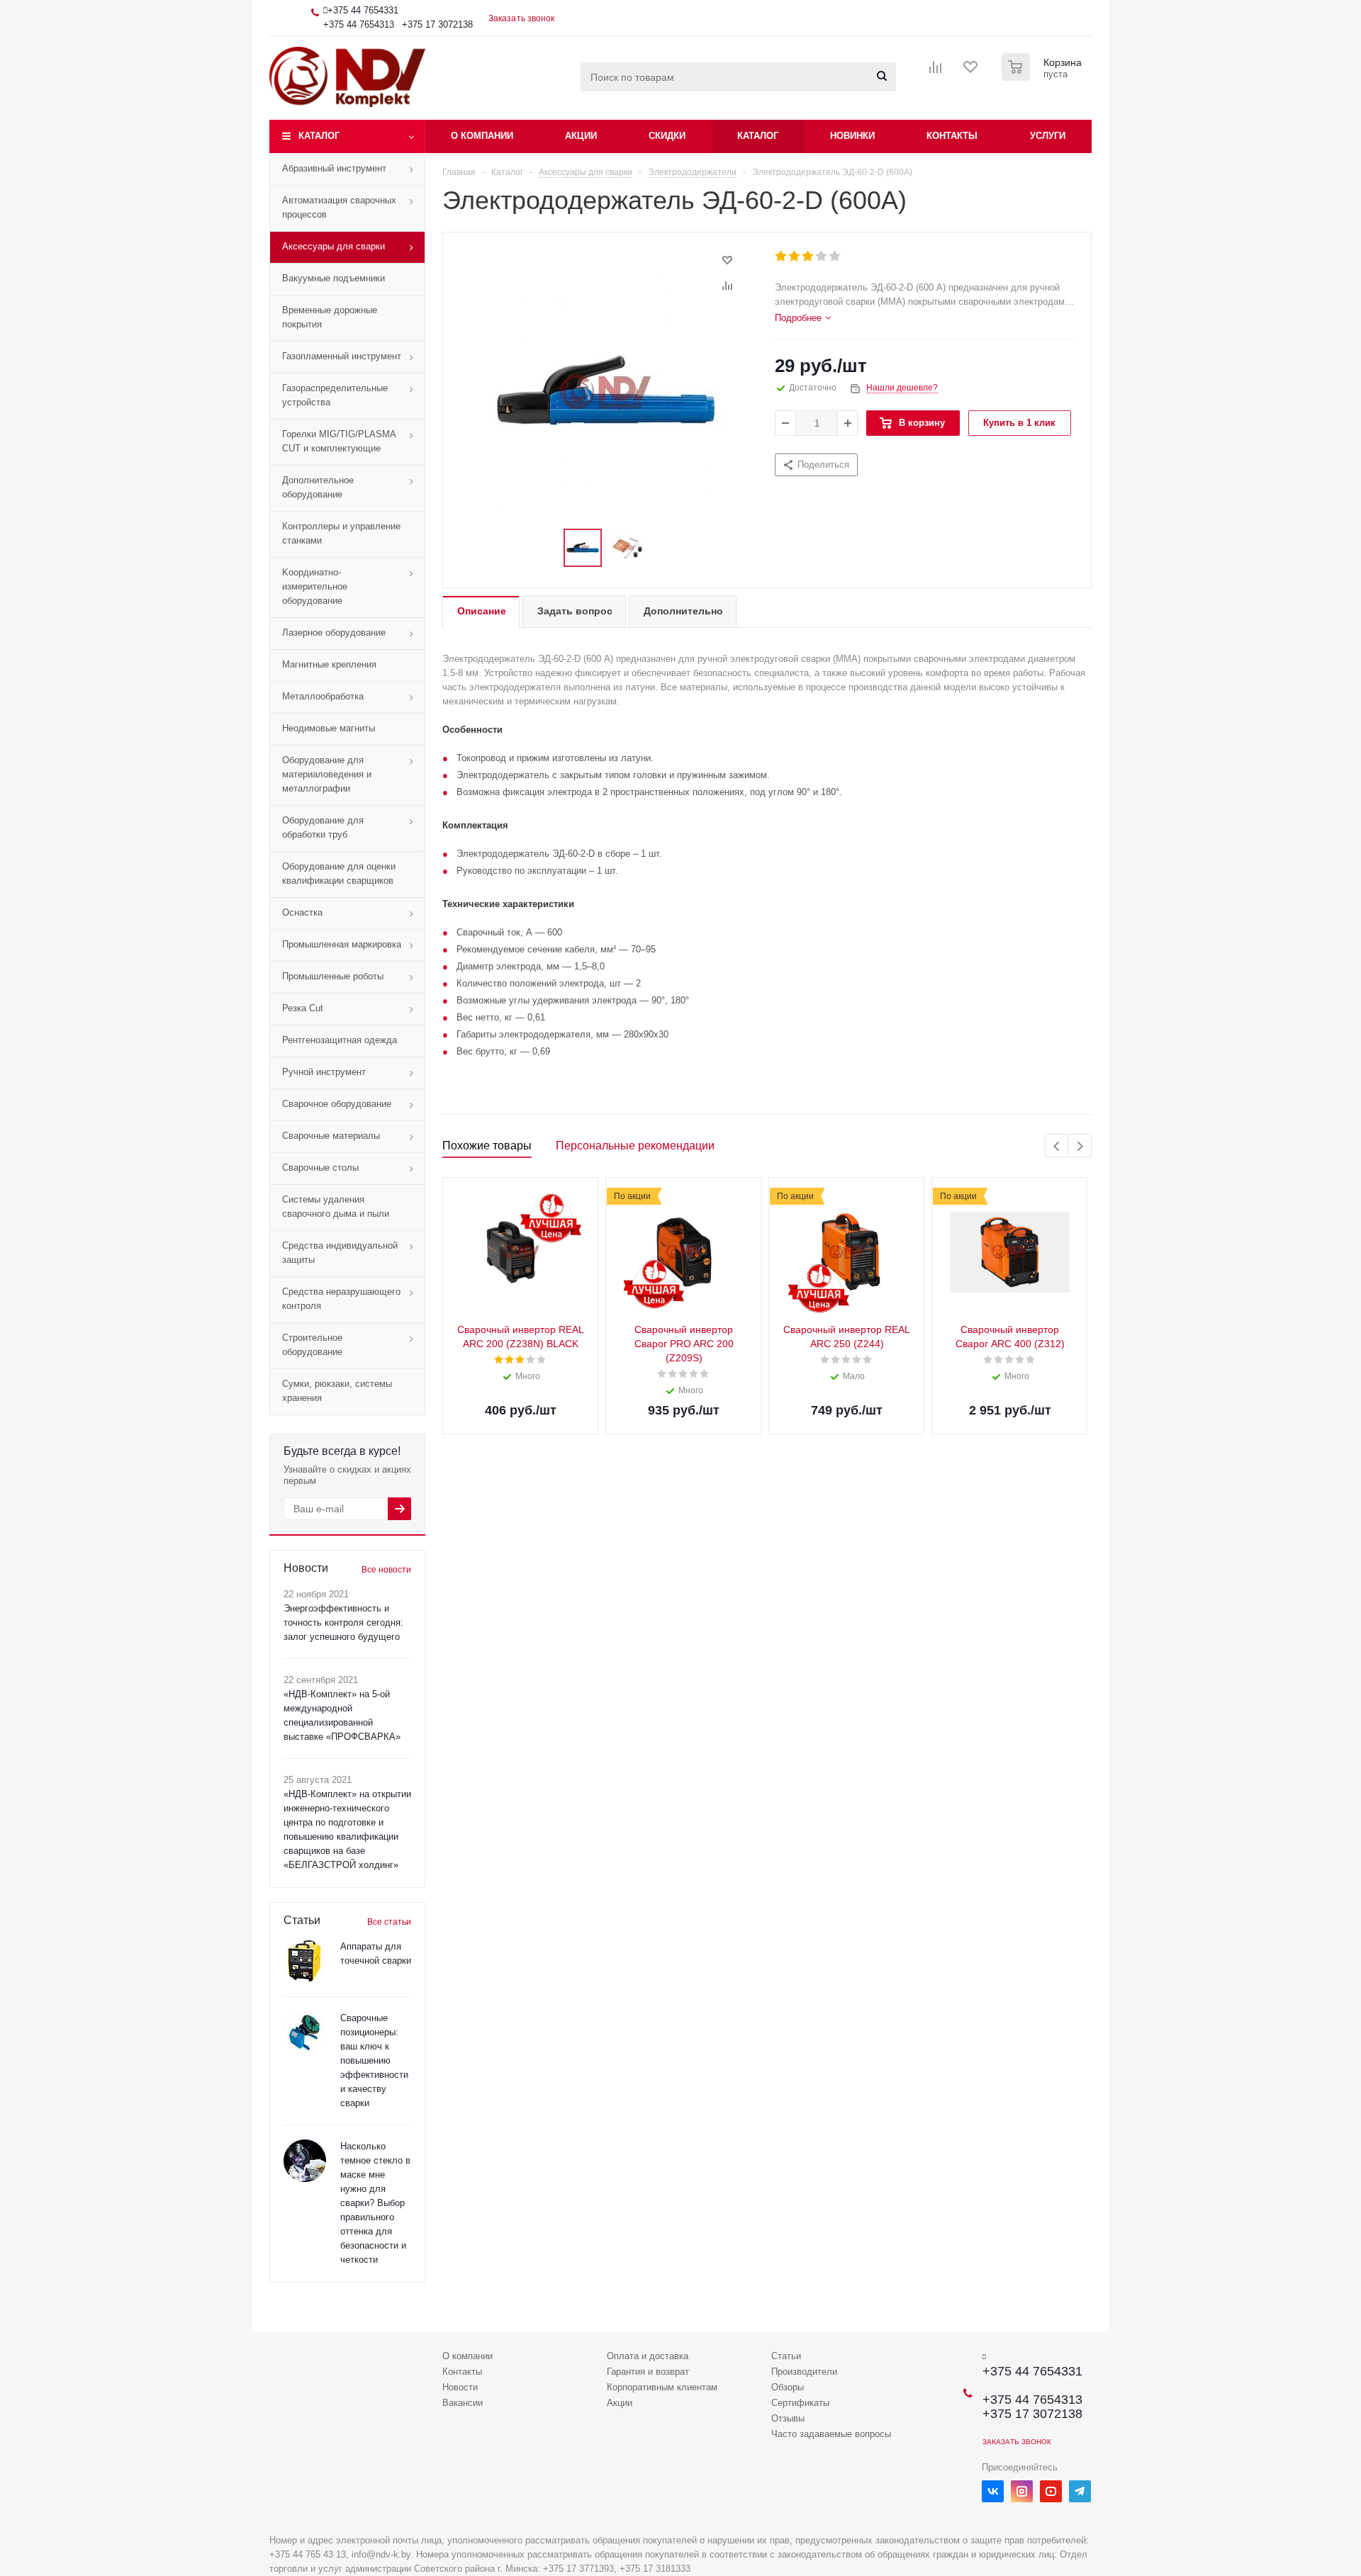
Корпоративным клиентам (662, 2387)
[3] (808, 257)
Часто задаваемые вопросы (831, 2434)
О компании (482, 136)
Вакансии (463, 2403)
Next (1080, 1146)
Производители (804, 2372)
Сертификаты (800, 2403)
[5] (835, 257)
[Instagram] (1022, 2491)
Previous (1057, 1146)
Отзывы (788, 2418)
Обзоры (788, 2387)
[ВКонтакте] (993, 2491)
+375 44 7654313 (359, 24)
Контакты (952, 136)
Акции (581, 136)
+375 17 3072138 (437, 24)
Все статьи (389, 1922)
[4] (822, 257)
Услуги (1048, 136)
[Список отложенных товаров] (971, 72)
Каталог (319, 136)
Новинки (852, 136)
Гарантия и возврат (648, 2372)
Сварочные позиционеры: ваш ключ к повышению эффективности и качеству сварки (374, 2060)
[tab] (803, 318)
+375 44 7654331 (363, 10)
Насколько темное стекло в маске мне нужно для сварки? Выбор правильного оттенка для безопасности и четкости (375, 2203)
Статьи (786, 2356)
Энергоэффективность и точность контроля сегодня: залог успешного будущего (343, 1622)
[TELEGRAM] (1080, 2491)
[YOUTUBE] (1051, 2491)
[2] (795, 257)
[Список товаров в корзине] (1043, 77)
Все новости (386, 1570)
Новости (460, 2387)
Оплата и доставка (648, 2356)
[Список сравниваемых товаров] (936, 72)
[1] (782, 257)
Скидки (667, 136)
